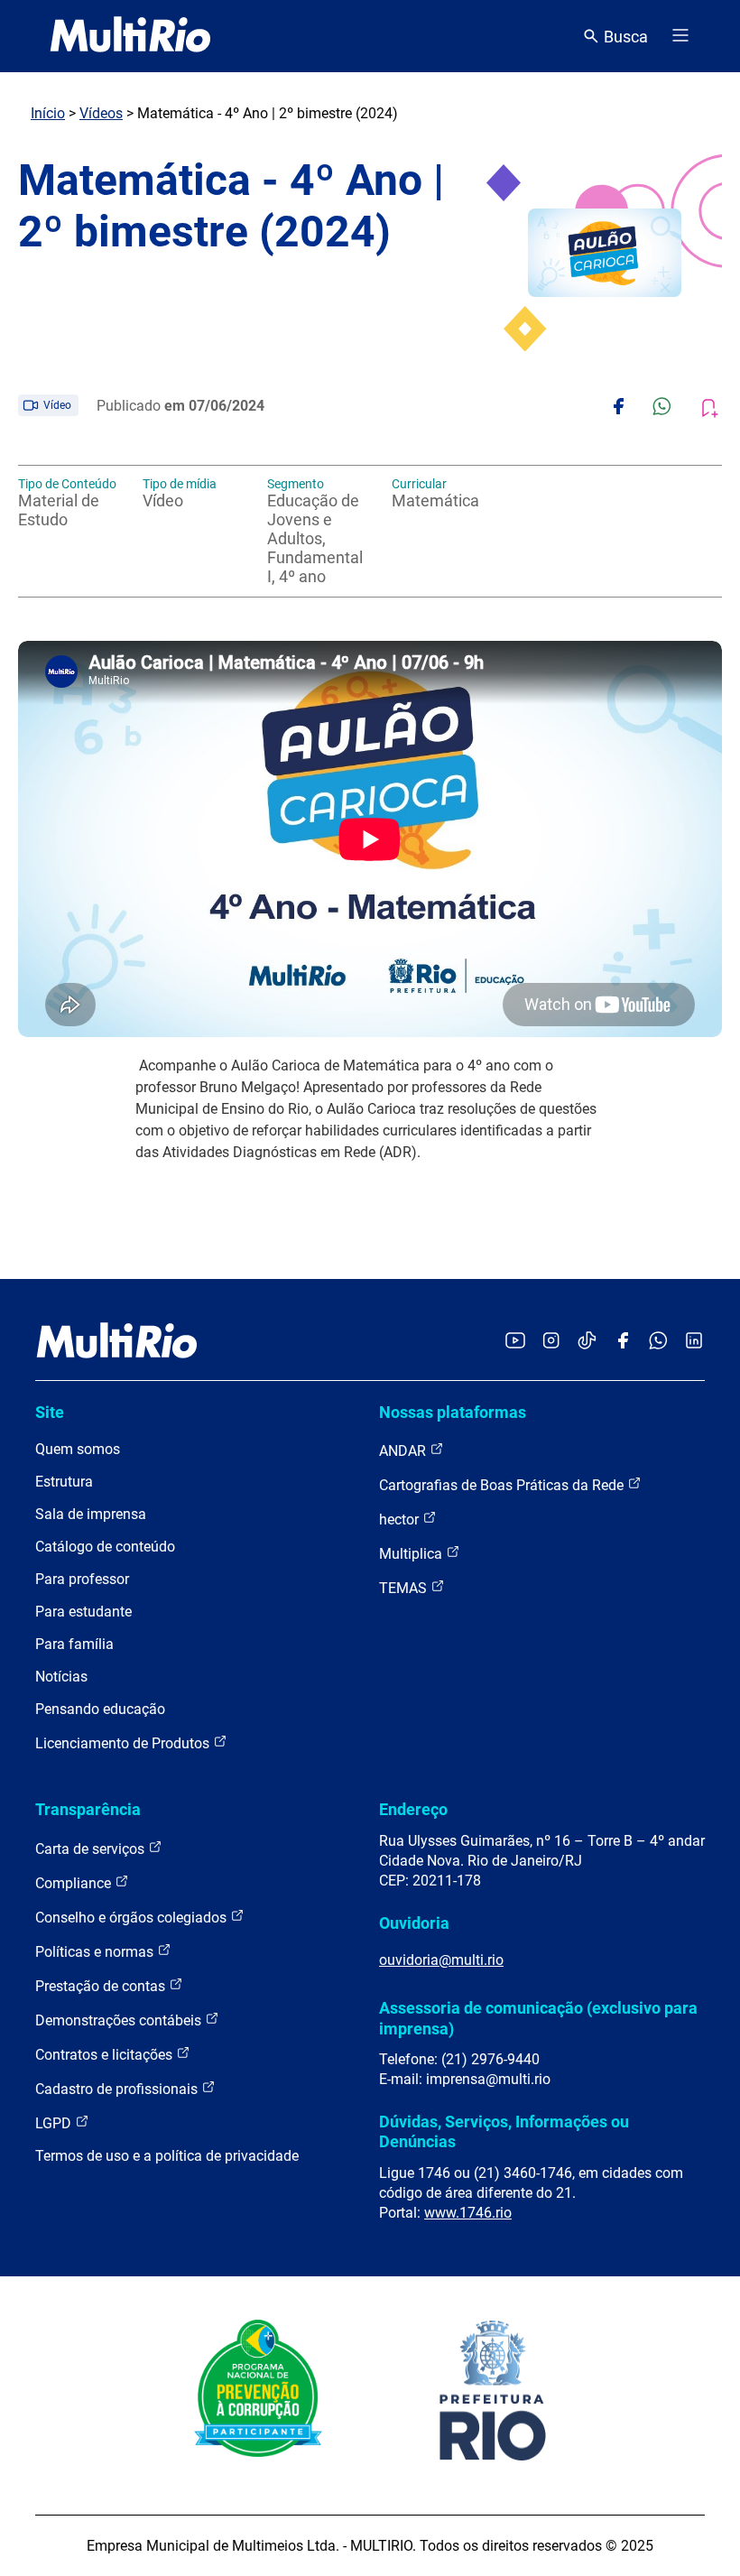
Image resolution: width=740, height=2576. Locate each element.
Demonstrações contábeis (120, 2020)
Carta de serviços (92, 1849)
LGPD (55, 2123)
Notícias (61, 1677)
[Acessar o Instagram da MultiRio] (551, 1342)
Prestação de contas (102, 1986)
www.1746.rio (468, 2213)
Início (48, 113)
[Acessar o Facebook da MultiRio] (623, 1342)
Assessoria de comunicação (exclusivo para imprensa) (538, 2018)
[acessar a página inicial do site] (130, 36)
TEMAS (405, 1588)
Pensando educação (100, 1709)
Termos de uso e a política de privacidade (167, 2156)
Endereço (413, 1809)
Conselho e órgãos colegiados (133, 1918)
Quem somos (78, 1449)
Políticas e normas (96, 1952)
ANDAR (404, 1451)
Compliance (75, 1883)
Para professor (82, 1579)
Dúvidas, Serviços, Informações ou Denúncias (504, 2131)
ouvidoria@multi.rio (441, 1960)
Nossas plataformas (453, 1412)
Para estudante (83, 1612)
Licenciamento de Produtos (124, 1743)
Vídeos (101, 113)
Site (50, 1412)
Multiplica (412, 1554)
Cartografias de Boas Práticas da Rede (503, 1485)
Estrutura (64, 1482)
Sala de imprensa (91, 1514)
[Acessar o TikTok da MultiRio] (587, 1342)
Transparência (88, 1809)
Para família (74, 1644)
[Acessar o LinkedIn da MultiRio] (694, 1342)
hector (401, 1520)
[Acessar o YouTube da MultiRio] (515, 1342)
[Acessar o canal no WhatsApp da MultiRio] (658, 1342)
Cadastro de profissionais (118, 2089)
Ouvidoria (414, 1923)
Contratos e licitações (106, 2055)
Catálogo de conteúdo (105, 1547)
